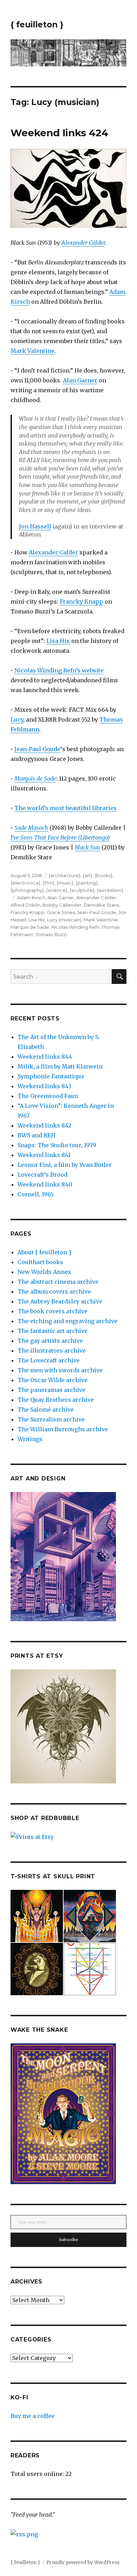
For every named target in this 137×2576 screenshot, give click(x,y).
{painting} (87, 883)
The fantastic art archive (53, 1331)
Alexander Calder (83, 243)
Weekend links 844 (45, 1057)
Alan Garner (80, 380)
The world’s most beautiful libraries (66, 808)
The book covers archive (53, 1311)
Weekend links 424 (59, 133)
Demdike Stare (101, 905)
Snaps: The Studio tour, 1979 (57, 1145)
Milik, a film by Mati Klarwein (60, 1066)
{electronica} (25, 883)
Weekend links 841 (44, 1155)
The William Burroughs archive (63, 1429)
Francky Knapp (81, 602)
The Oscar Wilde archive (53, 1380)
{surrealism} (110, 890)
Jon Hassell (35, 526)
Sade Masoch (31, 828)
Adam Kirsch (31, 898)
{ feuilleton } (37, 25)
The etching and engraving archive (67, 1321)
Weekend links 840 (45, 1184)
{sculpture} (82, 890)
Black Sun (87, 847)
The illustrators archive (52, 1351)
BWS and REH (37, 1135)
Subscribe (69, 2240)
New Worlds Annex (44, 1272)
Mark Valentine (32, 351)
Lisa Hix (58, 641)
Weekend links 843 (44, 1086)
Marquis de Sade (30, 927)
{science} (57, 890)
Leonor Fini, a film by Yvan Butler (65, 1165)
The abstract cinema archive (58, 1282)
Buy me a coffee (32, 2416)
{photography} (27, 890)
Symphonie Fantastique (51, 1076)
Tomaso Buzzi (51, 934)
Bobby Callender (62, 905)
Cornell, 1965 (36, 1194)
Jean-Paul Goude (37, 749)
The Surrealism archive (51, 1419)
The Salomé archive (46, 1409)
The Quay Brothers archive (56, 1400)
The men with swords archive (60, 1370)
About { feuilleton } (44, 1252)
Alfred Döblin (25, 905)
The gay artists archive (50, 1341)
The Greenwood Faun (48, 1096)
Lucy (17, 719)
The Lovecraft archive (49, 1360)
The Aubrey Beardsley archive (60, 1301)
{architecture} (64, 875)
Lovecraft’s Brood (43, 1175)
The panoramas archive (51, 1390)
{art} (87, 875)
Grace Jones (61, 912)
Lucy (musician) (64, 920)
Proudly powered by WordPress (83, 2562)
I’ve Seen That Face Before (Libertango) (60, 837)
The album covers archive (54, 1292)
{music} (65, 883)
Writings (30, 1439)
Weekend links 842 (44, 1125)
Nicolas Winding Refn (75, 927)
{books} (103, 875)
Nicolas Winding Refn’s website (59, 670)
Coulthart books (40, 1262)
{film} (48, 883)
